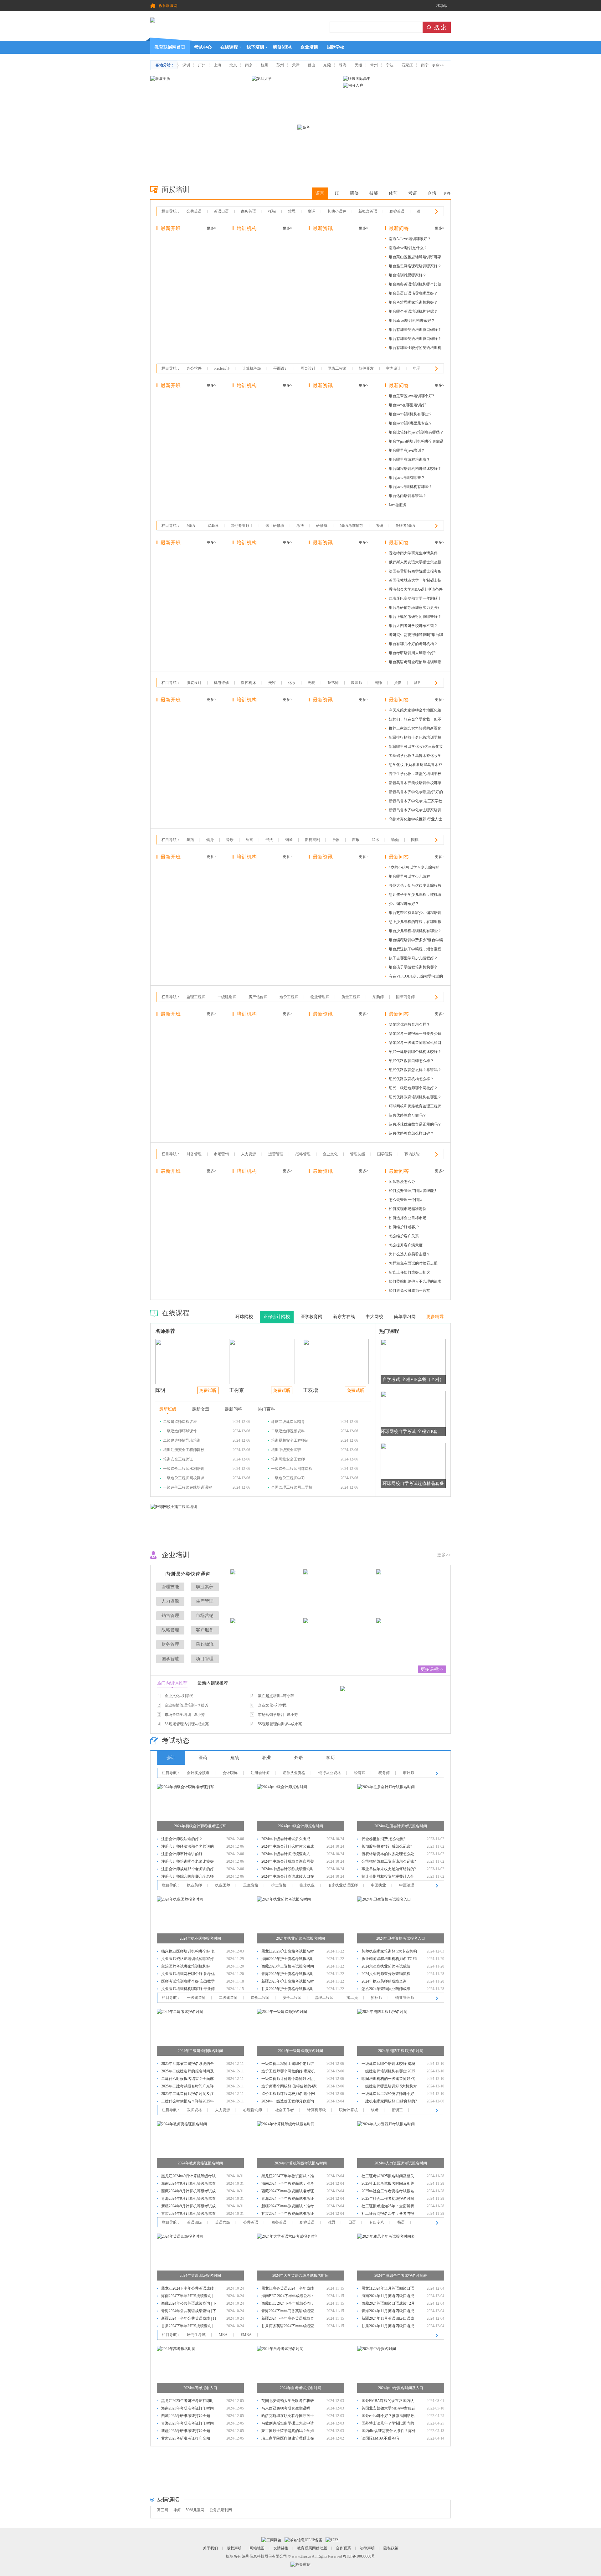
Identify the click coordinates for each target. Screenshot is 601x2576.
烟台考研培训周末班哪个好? (412, 653)
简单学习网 (405, 1317)
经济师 (360, 1773)
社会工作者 (285, 2110)
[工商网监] (271, 2540)
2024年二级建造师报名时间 (200, 2051)
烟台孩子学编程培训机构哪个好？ (413, 968)
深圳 (186, 65)
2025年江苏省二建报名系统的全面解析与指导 (187, 2064)
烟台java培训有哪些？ (407, 478)
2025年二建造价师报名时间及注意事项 (187, 2094)
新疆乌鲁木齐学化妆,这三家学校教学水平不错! (416, 802)
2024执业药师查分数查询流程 (386, 1974)
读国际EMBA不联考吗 (380, 2438)
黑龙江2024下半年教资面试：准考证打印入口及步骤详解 (288, 2177)
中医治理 (407, 1885)
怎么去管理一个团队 (406, 1200)
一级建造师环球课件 (180, 1431)
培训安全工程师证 (178, 1459)
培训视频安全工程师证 (290, 1440)
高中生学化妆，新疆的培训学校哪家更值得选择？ (415, 775)
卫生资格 (251, 1885)
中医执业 (378, 1885)
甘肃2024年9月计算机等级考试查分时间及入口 (188, 2214)
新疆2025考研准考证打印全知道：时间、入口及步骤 (186, 2432)
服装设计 (194, 683)
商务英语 (249, 211)
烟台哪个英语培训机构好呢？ (413, 311)
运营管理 (276, 1154)
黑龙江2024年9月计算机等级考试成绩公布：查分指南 (188, 2177)
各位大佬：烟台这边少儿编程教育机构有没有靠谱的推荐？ (415, 887)
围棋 (415, 840)
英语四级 (194, 2222)
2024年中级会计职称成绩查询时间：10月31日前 (288, 1870)
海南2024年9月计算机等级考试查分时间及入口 (188, 2184)
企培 (432, 193)
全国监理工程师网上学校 (292, 1487)
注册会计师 (260, 1773)
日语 (352, 2222)
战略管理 (303, 1154)
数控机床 (249, 683)
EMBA (213, 526)
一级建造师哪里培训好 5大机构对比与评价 (389, 2087)
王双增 (311, 1390)
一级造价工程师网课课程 (292, 1469)
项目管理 (205, 1659)
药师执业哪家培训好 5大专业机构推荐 (389, 1952)
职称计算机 (348, 2110)
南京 (249, 65)
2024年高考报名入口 (200, 2388)
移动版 (442, 6)
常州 (374, 65)
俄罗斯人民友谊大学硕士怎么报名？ (415, 563)
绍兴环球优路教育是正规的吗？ (415, 1124)
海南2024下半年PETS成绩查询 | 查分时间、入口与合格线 (187, 2297)
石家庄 (407, 65)
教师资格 (194, 2110)
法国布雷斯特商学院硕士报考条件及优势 (415, 572)
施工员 (352, 1998)
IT (337, 193)
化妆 (292, 683)
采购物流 (205, 1644)
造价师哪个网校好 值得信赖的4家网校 (289, 2087)
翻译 (311, 211)
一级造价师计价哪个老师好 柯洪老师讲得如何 (288, 2079)
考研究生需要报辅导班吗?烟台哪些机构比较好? (416, 636)
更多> (211, 228)
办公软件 (194, 368)
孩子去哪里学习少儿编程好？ (413, 958)
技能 (374, 193)
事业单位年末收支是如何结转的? (389, 1869)
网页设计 (308, 368)
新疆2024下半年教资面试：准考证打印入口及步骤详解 (288, 2207)
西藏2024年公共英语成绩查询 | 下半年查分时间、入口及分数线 (189, 2304)
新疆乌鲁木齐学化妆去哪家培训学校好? (415, 811)
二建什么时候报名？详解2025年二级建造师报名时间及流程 (187, 2102)
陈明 (160, 1390)
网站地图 (257, 2548)
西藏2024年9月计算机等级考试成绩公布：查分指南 (188, 2192)
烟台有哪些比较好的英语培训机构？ (415, 349)
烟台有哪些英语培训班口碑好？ (415, 330)
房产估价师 (258, 997)
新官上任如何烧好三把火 (409, 1272)
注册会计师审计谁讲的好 (182, 1854)
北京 (233, 65)
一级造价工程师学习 (288, 1478)
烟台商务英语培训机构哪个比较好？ (415, 285)
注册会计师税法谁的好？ (182, 1839)
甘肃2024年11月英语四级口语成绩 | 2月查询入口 (388, 2327)
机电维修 (221, 683)
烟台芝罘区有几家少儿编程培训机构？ (415, 914)
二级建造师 (228, 1998)
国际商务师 (405, 997)
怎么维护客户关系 (404, 1236)
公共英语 (194, 211)
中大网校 (374, 1317)
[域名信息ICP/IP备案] (303, 2540)
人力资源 (249, 1154)
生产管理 (205, 1601)
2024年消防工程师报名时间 (401, 2051)
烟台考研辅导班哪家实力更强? (414, 608)
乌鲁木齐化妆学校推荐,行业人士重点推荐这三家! (416, 820)
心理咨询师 (253, 2110)
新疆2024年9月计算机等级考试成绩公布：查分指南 (188, 2207)
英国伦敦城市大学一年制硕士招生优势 (415, 581)
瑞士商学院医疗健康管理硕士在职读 (288, 2439)
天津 (296, 65)
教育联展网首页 (170, 47)
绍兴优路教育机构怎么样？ (411, 1079)
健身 (210, 840)
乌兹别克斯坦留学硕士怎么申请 (288, 2423)
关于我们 (210, 2548)
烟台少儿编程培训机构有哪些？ (415, 931)
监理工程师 (196, 997)
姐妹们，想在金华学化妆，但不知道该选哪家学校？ (415, 720)
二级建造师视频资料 (288, 1431)
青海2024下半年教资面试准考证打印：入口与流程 (288, 2199)
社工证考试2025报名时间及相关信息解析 (388, 2177)
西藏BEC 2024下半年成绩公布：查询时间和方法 (288, 2304)
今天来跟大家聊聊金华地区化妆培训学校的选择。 (415, 711)
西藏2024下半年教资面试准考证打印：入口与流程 (288, 2192)
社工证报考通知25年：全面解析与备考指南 (388, 2207)
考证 (413, 193)
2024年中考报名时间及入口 (401, 2388)
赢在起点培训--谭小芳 (276, 1696)
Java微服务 (398, 505)
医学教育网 (311, 1317)
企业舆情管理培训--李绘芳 (187, 1705)
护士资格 (279, 1885)
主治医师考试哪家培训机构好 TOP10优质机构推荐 (186, 1967)
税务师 (384, 1773)
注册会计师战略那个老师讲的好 (187, 1869)
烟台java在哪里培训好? (408, 405)
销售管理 (170, 1616)
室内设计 (393, 368)
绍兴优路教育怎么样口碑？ (411, 1133)
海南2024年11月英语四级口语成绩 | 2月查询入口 (388, 2297)
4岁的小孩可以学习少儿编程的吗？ (414, 868)
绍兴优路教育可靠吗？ (408, 1115)
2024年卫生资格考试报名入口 (401, 1938)
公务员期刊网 (221, 2510)
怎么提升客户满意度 (406, 1245)
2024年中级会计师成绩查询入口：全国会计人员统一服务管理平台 (288, 1855)
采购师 (378, 997)
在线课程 (229, 47)
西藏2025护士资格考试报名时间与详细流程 (288, 1967)
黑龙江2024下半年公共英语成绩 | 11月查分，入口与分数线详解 (188, 2289)
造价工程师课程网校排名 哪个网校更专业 (288, 2094)
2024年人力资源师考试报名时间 (401, 2163)
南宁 (425, 65)
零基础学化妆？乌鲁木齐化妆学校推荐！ (415, 757)
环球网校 (244, 1317)
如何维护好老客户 (404, 1227)
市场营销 (221, 1154)
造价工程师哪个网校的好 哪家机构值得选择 (288, 2072)
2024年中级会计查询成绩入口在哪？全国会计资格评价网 (288, 1877)
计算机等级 (252, 368)
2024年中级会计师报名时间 (300, 1826)
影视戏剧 (312, 840)
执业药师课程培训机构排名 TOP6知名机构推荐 (389, 1960)
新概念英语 (368, 211)
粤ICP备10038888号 (359, 2556)
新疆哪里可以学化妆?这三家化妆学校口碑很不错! (416, 748)
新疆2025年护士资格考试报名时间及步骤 (288, 1982)
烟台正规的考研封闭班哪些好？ (415, 617)
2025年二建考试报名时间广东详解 (187, 2087)
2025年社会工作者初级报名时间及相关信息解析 (388, 2199)
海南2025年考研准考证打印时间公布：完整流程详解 (187, 2409)
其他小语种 (337, 211)
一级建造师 (227, 997)
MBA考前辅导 (352, 526)
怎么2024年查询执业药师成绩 (386, 1989)
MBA (191, 526)
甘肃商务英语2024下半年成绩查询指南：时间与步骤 (288, 2327)
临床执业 (307, 1885)
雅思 (292, 211)
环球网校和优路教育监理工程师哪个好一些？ (415, 1107)
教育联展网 (168, 6)
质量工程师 (351, 997)
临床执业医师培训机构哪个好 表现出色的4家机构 (188, 1952)
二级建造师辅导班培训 (182, 1440)
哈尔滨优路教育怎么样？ (409, 1024)
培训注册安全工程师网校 (184, 1450)
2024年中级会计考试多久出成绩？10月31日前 (286, 1840)
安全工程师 (292, 1998)
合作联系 (343, 2548)
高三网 (162, 2510)
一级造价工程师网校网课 (184, 1478)
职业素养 (205, 1587)
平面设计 (281, 368)
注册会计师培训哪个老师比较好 (187, 1861)
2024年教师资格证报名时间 (200, 2163)
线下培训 (255, 47)
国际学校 (336, 47)
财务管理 (194, 1154)
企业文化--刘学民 (179, 1696)
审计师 (408, 1773)
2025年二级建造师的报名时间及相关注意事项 (187, 2072)
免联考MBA (405, 526)
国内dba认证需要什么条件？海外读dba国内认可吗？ (389, 2432)
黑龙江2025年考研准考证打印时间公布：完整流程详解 (187, 2402)
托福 (272, 211)
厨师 (378, 683)
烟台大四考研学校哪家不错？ (413, 626)
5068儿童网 (195, 2510)
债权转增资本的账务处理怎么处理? (388, 1855)
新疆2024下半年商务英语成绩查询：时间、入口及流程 (288, 2319)
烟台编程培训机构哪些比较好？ (415, 469)
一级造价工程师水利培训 (184, 1469)
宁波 (390, 65)
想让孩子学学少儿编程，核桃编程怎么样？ (415, 896)
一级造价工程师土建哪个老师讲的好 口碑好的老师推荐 (288, 2064)
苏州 (280, 65)
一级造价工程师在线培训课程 (187, 1487)
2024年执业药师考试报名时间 (300, 1938)
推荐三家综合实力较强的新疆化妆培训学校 (415, 729)
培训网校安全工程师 (288, 1459)
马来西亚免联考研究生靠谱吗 (286, 2408)
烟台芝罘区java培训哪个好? (411, 396)
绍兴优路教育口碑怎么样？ (411, 1061)
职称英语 (397, 211)
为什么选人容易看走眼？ (409, 1254)
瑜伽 (395, 840)
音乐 (230, 840)
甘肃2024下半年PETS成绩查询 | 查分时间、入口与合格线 (187, 2327)
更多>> (438, 65)
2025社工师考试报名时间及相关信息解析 (388, 2184)
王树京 (237, 1390)
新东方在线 (344, 1317)
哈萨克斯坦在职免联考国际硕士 (288, 2416)
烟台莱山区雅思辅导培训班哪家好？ (415, 258)
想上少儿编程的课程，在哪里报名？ (415, 923)
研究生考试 (196, 2335)
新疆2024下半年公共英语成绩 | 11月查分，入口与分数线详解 (189, 2319)
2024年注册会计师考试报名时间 (401, 1826)
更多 (447, 193)
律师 (177, 2510)
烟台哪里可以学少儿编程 (409, 876)
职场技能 (412, 1154)
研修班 (322, 526)
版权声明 (234, 2548)
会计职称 (230, 1773)
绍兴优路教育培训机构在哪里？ (415, 1097)
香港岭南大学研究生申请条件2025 (413, 554)
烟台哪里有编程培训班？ (409, 459)
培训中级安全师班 (286, 1450)
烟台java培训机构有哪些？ (411, 414)
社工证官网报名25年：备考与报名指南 (388, 2214)
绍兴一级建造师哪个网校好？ (413, 1088)
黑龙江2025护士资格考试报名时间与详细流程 (288, 1952)
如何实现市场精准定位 (408, 1209)
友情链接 (281, 2548)
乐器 (336, 840)
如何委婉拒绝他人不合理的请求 (415, 1281)
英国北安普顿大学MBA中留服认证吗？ (388, 2409)
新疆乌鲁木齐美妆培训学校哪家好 (415, 784)
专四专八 (377, 2222)
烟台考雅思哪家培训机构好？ (413, 302)
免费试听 (208, 1391)
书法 (269, 840)
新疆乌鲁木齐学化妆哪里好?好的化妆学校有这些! (416, 793)
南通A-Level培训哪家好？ (410, 239)
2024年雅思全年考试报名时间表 (401, 2276)
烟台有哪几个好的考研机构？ (413, 644)
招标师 (377, 1998)
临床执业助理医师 (343, 1885)
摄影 (398, 683)
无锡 (358, 65)
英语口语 (221, 211)
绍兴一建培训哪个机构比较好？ (415, 1052)
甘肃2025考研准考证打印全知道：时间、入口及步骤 (186, 2439)
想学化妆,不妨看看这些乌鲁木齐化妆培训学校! (416, 766)
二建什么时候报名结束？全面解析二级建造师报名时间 (187, 2079)
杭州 (265, 65)
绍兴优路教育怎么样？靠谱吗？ (415, 1070)
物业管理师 (320, 997)
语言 (320, 193)
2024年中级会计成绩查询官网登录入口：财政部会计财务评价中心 (288, 1862)
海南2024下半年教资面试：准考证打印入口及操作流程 (288, 2184)
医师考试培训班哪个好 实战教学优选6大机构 (188, 1982)
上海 (218, 65)
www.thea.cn (301, 2556)
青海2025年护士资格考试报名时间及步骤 (288, 1975)
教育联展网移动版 (312, 2548)
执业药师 (194, 1885)
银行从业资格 (330, 1773)
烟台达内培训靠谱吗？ (408, 496)
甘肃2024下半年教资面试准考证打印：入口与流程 (288, 2214)
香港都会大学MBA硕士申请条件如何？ (416, 590)
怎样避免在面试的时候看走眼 (413, 1263)
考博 (300, 526)
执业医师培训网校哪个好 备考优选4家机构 (188, 1975)
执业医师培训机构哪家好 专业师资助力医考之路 (188, 1990)
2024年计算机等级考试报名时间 (300, 2163)
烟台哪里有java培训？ (407, 450)
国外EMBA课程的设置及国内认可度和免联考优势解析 (388, 2402)
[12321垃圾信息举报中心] (333, 2540)
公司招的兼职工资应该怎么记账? (389, 1861)
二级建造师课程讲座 (180, 1422)
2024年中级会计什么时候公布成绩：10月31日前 (288, 1847)
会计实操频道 (198, 1773)
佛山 (311, 65)
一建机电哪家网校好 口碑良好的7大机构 (389, 2102)
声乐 (356, 840)
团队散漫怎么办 (402, 1182)
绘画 (249, 840)
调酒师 (357, 683)
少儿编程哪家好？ (404, 904)
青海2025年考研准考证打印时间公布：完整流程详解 (187, 2424)
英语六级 (223, 2222)
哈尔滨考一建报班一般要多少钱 (415, 1034)
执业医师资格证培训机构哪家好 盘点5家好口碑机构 (187, 1960)
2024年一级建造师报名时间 (300, 2051)
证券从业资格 (294, 1773)
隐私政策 (391, 2548)
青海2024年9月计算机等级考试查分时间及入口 (188, 2199)
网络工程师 (337, 368)
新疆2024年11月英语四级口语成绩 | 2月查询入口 (388, 2319)
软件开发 (366, 368)
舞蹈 (190, 840)
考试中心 (203, 47)
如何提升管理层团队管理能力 (413, 1191)
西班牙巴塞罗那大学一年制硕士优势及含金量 (415, 600)
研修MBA (282, 47)
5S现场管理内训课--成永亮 (187, 1724)
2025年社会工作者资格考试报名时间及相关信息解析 (388, 2192)
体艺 (393, 193)
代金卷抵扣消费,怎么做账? (383, 1839)
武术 (375, 840)
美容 (272, 683)
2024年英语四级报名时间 (200, 2276)
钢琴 (289, 840)
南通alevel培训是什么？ (408, 248)
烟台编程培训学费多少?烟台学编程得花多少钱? (416, 941)
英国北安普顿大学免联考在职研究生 (288, 2402)
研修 (354, 193)
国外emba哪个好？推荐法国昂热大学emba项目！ (388, 2417)
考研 (379, 526)
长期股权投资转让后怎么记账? (387, 1846)
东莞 (327, 65)
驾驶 (311, 683)
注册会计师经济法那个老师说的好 (187, 1847)
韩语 (401, 2222)
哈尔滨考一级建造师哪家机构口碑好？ (415, 1044)
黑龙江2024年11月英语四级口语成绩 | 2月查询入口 (388, 2289)
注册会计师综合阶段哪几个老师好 (187, 1877)
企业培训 (309, 47)
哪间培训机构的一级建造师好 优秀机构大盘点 (388, 2079)
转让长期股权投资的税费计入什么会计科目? (388, 1877)
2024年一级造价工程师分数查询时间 (288, 2102)
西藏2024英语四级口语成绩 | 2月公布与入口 (388, 2304)
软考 (375, 2110)
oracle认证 (222, 368)
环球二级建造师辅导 (288, 1422)
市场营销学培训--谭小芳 (185, 1715)
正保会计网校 (277, 1317)
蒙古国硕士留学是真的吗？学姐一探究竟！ (288, 2432)
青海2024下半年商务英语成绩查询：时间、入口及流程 (288, 2312)
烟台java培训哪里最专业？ (411, 423)
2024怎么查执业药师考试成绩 (386, 1966)
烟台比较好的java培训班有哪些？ (416, 432)
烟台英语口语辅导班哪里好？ (413, 293)
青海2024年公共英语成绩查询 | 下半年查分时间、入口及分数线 (189, 2312)
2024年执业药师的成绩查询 (384, 1981)
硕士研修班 (275, 526)
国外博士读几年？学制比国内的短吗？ (388, 2424)
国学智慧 (385, 1154)
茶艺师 (333, 683)
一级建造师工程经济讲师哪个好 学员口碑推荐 (388, 2094)
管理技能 (357, 1154)
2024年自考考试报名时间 (300, 2388)
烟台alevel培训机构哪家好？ (412, 321)
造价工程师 (289, 997)
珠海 (343, 65)
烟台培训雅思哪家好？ (408, 275)
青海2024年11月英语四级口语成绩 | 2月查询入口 (388, 2312)
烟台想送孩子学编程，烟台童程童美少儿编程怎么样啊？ (415, 950)
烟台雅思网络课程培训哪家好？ (415, 266)
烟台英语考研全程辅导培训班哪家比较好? (415, 663)
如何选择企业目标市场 (408, 1218)
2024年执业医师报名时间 (200, 1938)
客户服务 (205, 1630)
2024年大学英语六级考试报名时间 (300, 2276)
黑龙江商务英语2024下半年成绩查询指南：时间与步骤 (288, 2289)
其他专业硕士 (242, 526)
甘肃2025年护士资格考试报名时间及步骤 (288, 1990)
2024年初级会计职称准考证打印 (200, 1826)
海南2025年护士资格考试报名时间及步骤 (288, 1960)
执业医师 (223, 1885)
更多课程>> (432, 1669)
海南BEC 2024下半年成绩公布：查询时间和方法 (288, 2297)
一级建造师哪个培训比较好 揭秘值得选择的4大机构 (388, 2064)
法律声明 (367, 2548)
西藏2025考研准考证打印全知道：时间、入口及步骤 (186, 2417)
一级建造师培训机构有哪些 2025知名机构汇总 (388, 2072)
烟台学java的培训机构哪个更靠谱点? (416, 442)
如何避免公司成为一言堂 (409, 1291)
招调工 (397, 2110)
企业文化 (330, 1154)
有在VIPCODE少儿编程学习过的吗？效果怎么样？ (416, 977)
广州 (202, 65)
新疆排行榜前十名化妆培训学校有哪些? (415, 739)
